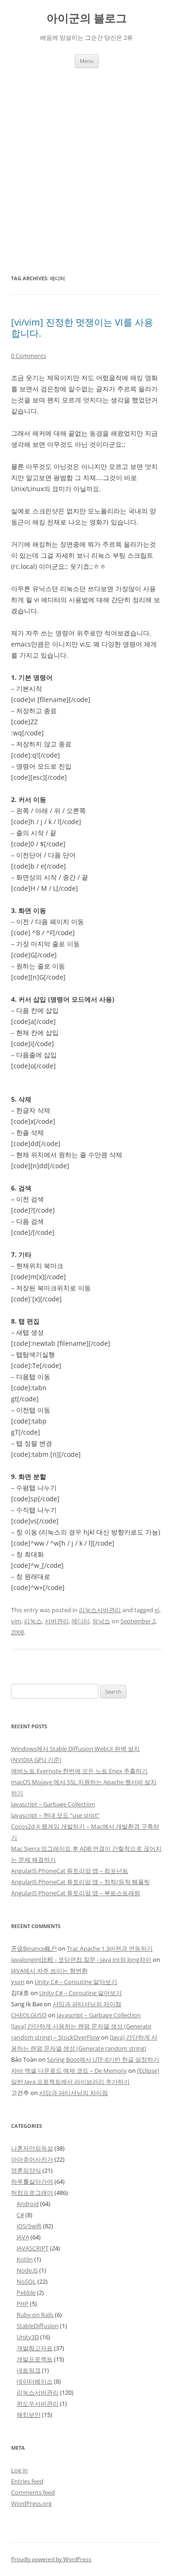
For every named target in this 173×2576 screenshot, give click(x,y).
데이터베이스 (35, 2381)
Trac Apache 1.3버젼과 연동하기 (110, 1948)
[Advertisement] (86, 159)
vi (157, 1610)
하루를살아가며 (32, 2182)
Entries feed (27, 2481)
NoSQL (26, 2281)
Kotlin (25, 2259)
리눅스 (33, 1621)
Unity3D (28, 2337)
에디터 (81, 1621)
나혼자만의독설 (32, 2148)
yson (18, 1982)
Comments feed (33, 2492)
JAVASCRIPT (33, 2248)
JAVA (23, 2237)
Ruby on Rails (35, 2315)
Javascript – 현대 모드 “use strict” (55, 1815)
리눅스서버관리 (100, 1610)
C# (20, 2215)
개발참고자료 (35, 2348)
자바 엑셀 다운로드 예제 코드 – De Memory (69, 2071)
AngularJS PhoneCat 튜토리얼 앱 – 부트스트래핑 (76, 1893)
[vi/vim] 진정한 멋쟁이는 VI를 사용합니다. (82, 328)
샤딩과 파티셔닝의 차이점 (87, 2004)
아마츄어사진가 (32, 2159)
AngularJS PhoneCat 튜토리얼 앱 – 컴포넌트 (70, 1871)
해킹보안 (29, 2415)
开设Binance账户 (34, 1948)
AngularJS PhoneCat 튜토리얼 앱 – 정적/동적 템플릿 (81, 1882)
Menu (87, 61)
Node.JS (27, 2270)
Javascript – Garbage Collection (53, 1804)
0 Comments (29, 356)
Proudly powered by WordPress (51, 2559)
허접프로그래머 (32, 2193)
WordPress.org (31, 2503)
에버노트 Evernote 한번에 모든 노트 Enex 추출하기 (79, 1771)
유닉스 (101, 1621)
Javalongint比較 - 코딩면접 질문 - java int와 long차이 (81, 1960)
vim (16, 1621)
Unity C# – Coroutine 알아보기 (76, 1982)
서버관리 (57, 1621)
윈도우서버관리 (38, 2403)
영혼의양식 (26, 2170)
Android (28, 2204)
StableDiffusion (38, 2326)
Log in (19, 2470)
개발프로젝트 (35, 2359)
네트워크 (29, 2370)
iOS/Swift (29, 2226)
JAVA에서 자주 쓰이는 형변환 (49, 1971)
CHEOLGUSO (29, 2015)
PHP (23, 2304)
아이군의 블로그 (87, 18)
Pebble (26, 2293)
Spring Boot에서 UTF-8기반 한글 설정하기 (103, 2059)
